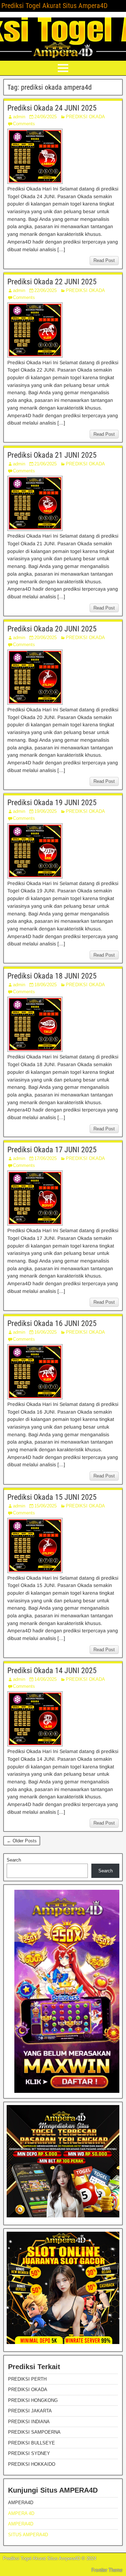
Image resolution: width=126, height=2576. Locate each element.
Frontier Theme (107, 2570)
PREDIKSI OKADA (85, 117)
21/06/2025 (45, 464)
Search (14, 1860)
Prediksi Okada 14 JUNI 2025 (52, 1671)
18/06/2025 (45, 985)
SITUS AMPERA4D (28, 2535)
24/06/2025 (45, 117)
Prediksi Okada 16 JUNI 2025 (52, 1323)
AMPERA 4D (21, 2513)
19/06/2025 (45, 811)
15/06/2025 (45, 1506)
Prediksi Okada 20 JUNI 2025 (52, 629)
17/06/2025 (45, 1158)
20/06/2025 (45, 638)
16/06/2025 (45, 1332)
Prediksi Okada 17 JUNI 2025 (52, 1150)
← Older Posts (22, 1841)
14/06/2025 (45, 1679)
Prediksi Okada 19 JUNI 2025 (52, 803)
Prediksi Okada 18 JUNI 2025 (52, 976)
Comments (24, 124)
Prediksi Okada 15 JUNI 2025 (52, 1497)
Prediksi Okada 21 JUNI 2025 (52, 455)
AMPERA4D (21, 2524)
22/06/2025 (45, 290)
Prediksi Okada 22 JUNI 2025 (52, 282)
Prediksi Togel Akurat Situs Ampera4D (54, 6)
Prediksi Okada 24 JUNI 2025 (52, 108)
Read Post (104, 260)
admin (19, 117)
